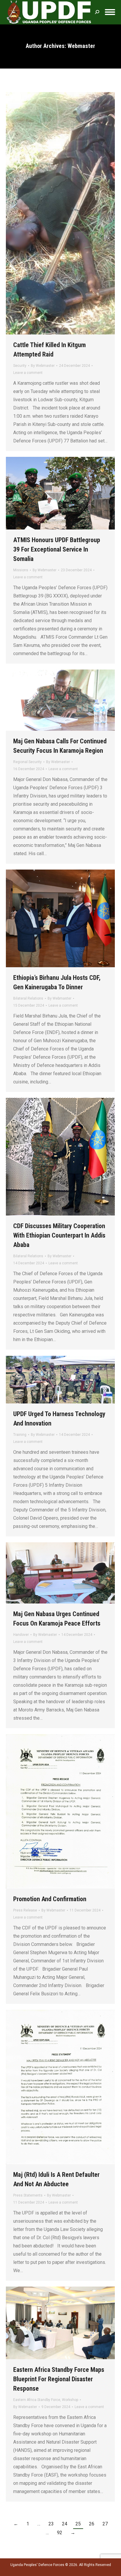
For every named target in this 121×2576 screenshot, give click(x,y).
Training (20, 1435)
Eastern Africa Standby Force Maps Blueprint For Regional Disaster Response (59, 2379)
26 (92, 2524)
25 (78, 2524)
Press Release (25, 1910)
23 (51, 2524)
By (43, 366)
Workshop (70, 2400)
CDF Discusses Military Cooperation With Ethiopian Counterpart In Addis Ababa (59, 1235)
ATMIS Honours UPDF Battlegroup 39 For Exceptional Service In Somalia (57, 549)
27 (105, 2524)
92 (60, 2533)
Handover (21, 1635)
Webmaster (81, 46)
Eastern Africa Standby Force (37, 2400)
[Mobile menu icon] (110, 12)
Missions (21, 570)
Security (20, 366)
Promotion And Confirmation (50, 1899)
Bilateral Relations (28, 998)
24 (65, 2524)
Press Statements (28, 2195)
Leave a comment (28, 373)
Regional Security (27, 762)
